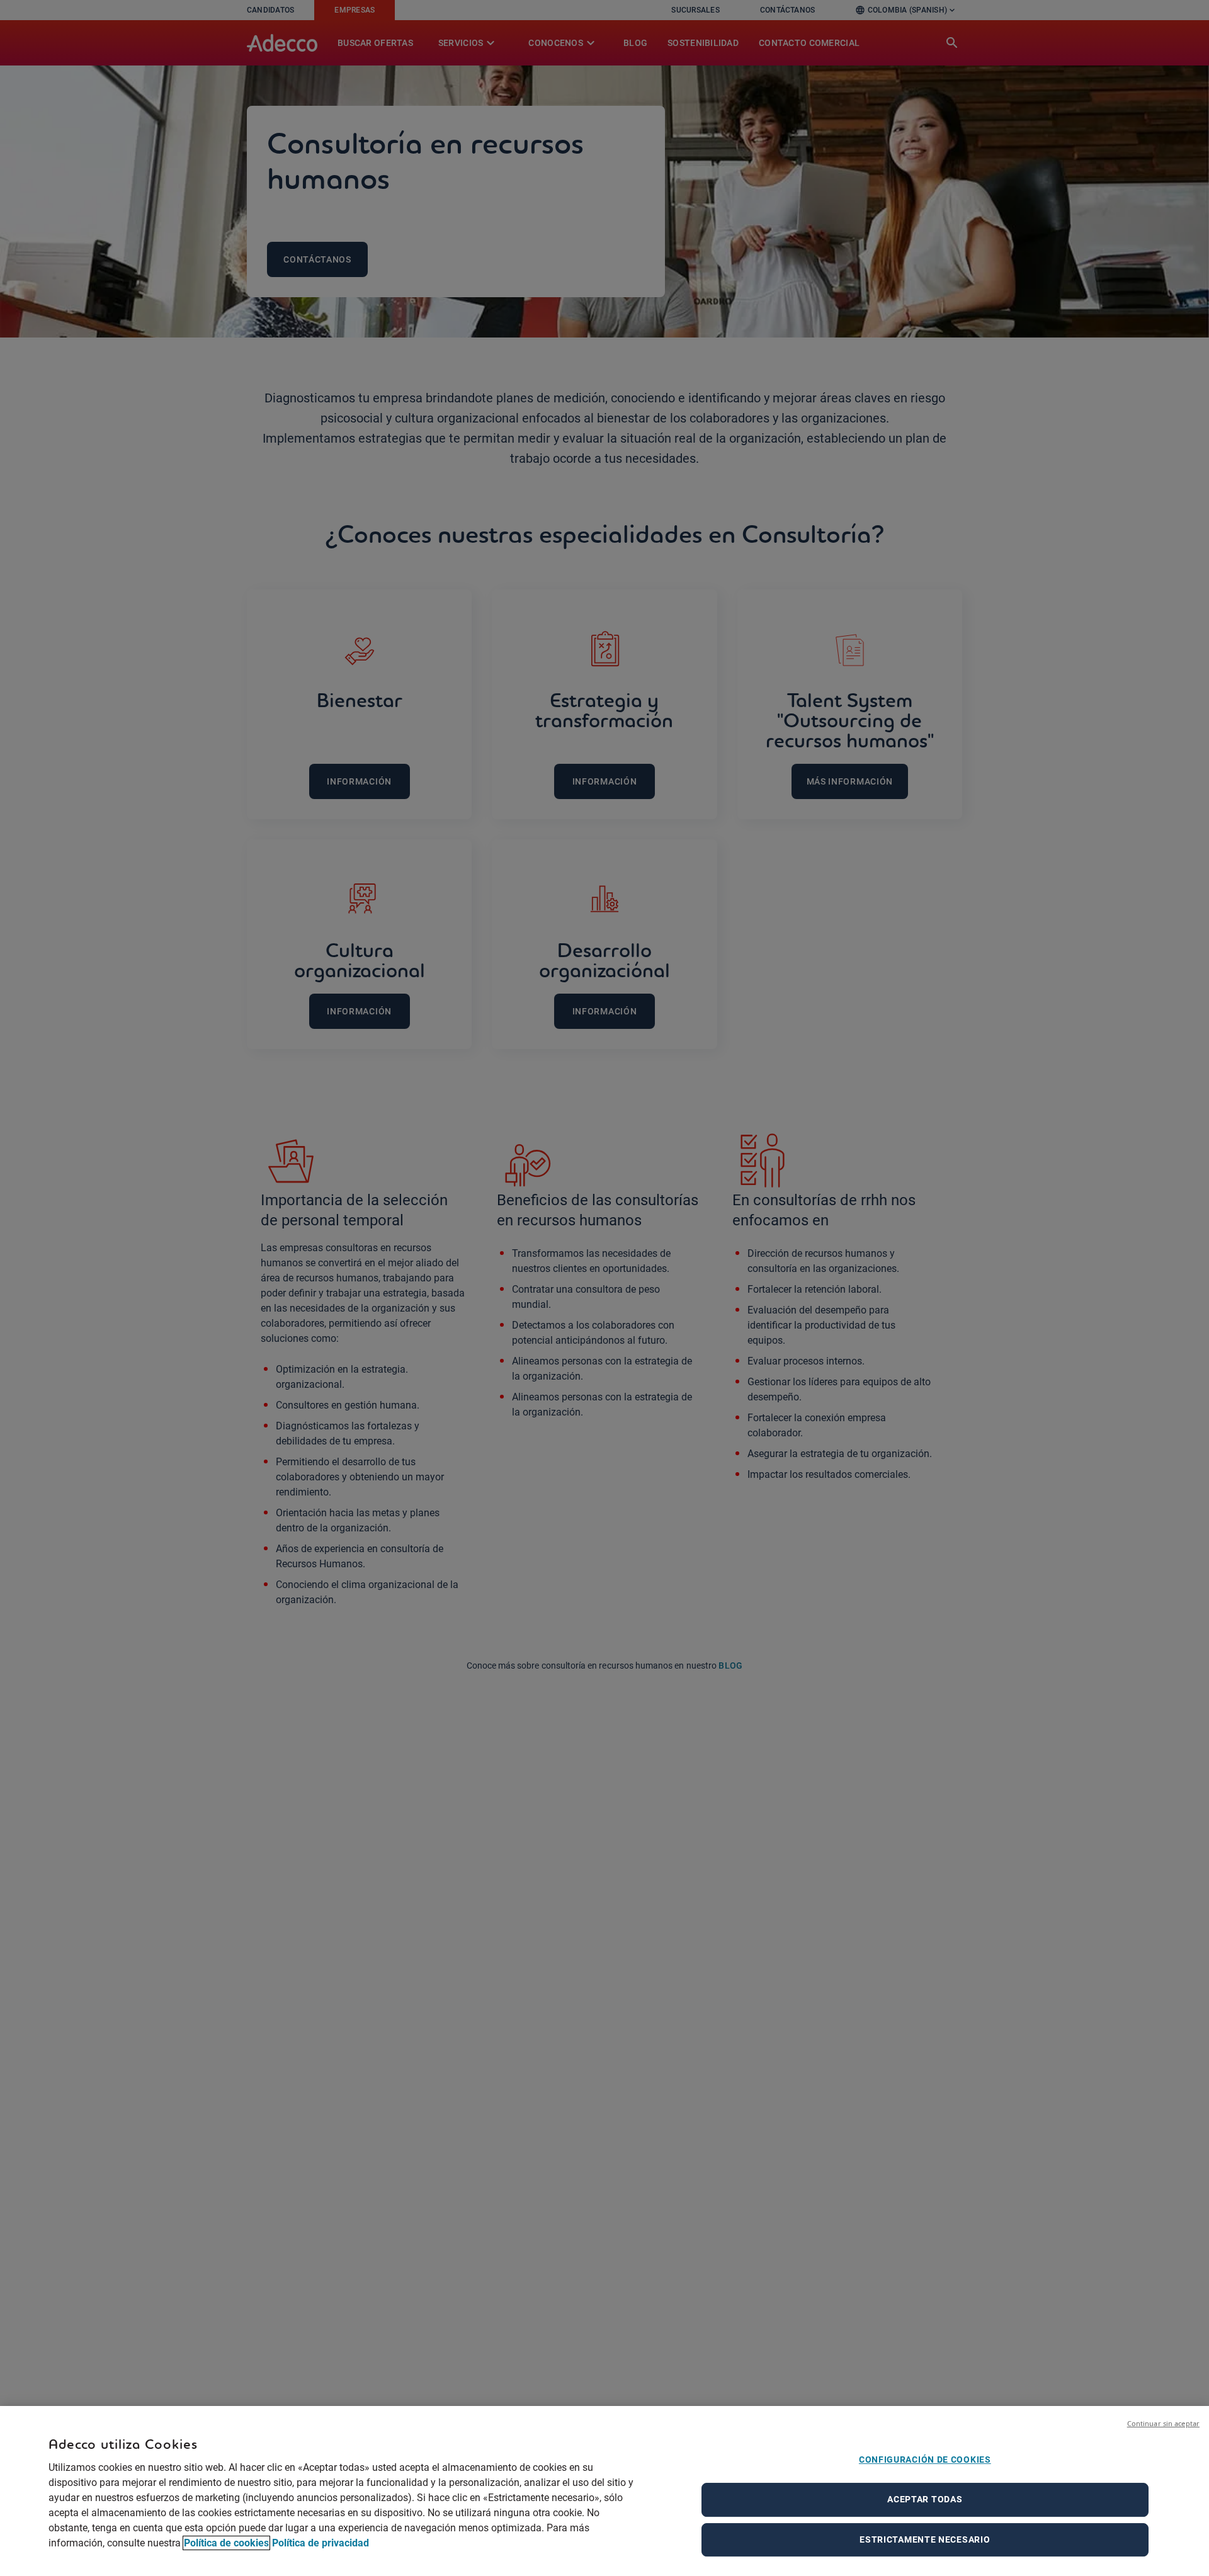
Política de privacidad (321, 2543)
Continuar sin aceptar (1163, 2423)
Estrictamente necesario (925, 2539)
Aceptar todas (925, 2499)
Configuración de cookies (925, 2460)
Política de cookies (226, 2543)
